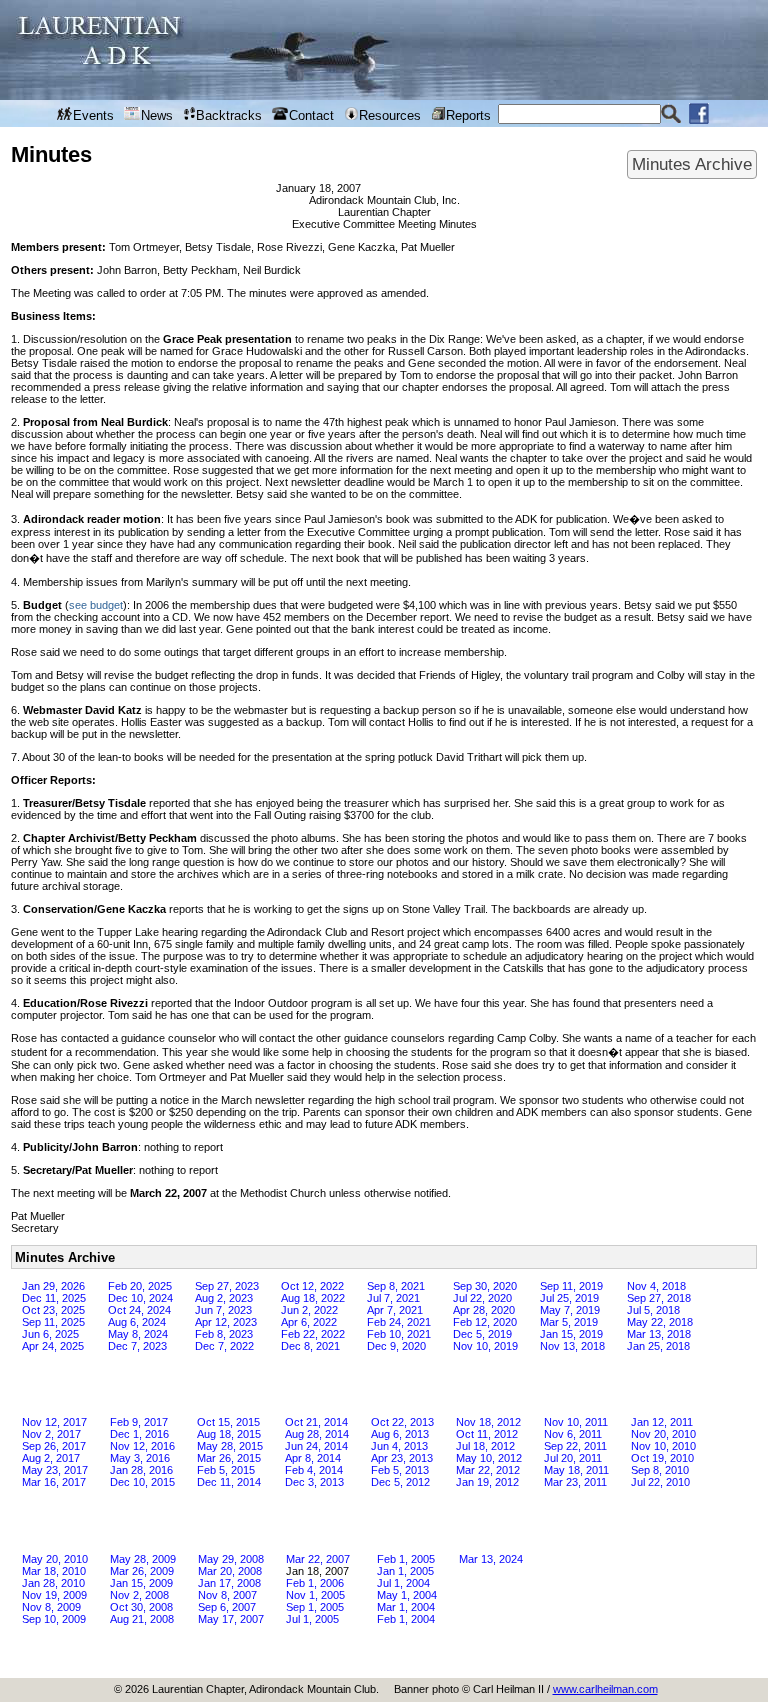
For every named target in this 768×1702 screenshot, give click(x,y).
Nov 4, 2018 (656, 1286)
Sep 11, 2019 (571, 1286)
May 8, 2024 (138, 1334)
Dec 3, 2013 (314, 1482)
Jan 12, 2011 (662, 1422)
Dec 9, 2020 (396, 1346)
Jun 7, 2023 (223, 1310)
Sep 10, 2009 (54, 1619)
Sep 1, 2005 (315, 1607)
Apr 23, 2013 (402, 1458)
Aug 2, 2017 (51, 1458)
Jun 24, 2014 (316, 1446)
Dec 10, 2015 (142, 1482)
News (157, 115)
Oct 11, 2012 (487, 1434)
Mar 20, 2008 (230, 1571)
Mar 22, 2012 (488, 1470)
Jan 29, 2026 (53, 1286)
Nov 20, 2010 (663, 1434)
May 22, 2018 (660, 1322)
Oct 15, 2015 (228, 1422)
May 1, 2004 (407, 1595)
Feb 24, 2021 (399, 1322)
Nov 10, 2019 (485, 1346)
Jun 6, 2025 (50, 1334)
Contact (311, 115)
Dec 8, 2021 (310, 1346)
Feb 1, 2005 (406, 1559)
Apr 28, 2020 (484, 1310)
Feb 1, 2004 (406, 1619)
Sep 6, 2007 (227, 1607)
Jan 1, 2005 (405, 1571)
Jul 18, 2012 (485, 1446)
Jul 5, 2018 (653, 1310)
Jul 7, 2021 (393, 1298)
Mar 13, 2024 (491, 1559)
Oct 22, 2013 (402, 1422)
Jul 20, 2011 (573, 1458)
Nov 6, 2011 (573, 1434)
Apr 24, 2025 (53, 1346)
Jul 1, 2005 (312, 1619)
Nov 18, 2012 (488, 1422)
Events (93, 115)
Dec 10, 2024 (140, 1298)
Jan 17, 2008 (229, 1583)
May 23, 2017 (55, 1470)
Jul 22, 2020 (482, 1298)
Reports (468, 115)
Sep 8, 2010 (660, 1470)
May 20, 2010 (55, 1559)
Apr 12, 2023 (226, 1322)
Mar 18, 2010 (54, 1571)
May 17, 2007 (231, 1619)
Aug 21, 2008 (142, 1619)
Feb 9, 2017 (139, 1422)
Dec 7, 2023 (137, 1346)
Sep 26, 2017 (54, 1446)
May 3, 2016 (140, 1458)
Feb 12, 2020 (485, 1322)
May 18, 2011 (576, 1470)
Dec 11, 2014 (229, 1482)
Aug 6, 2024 (137, 1322)
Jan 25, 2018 (658, 1346)
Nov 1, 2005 (315, 1595)
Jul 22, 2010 (660, 1482)
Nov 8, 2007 (227, 1595)
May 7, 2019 (570, 1310)
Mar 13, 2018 (659, 1334)
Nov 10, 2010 (663, 1446)
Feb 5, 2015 (226, 1470)
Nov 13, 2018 (572, 1346)
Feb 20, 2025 (140, 1286)
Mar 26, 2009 (142, 1571)
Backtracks (229, 115)
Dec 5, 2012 (400, 1482)
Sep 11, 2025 (53, 1322)
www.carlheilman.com (605, 1689)
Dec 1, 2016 (139, 1434)
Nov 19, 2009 (54, 1595)
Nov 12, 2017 (54, 1422)
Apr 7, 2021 (395, 1310)
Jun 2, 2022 (309, 1310)
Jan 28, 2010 (53, 1583)
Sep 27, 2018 (659, 1298)
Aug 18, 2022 (313, 1298)
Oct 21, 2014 (316, 1422)
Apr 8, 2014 (313, 1458)
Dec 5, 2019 (482, 1334)
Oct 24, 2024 (139, 1310)
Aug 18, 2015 (229, 1434)
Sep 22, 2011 (575, 1446)
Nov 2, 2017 (51, 1434)
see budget (96, 605)
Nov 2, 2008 (139, 1595)
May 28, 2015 (230, 1446)
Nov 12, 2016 (142, 1446)
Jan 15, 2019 (571, 1334)
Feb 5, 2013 (400, 1470)
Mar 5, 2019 (569, 1322)
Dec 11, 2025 (54, 1298)
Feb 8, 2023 (224, 1334)
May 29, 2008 (231, 1559)
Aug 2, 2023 (224, 1298)
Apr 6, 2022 (309, 1322)
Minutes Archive (692, 164)
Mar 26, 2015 (229, 1458)
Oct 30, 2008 (141, 1607)
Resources (390, 115)
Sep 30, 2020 (485, 1286)
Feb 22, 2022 (313, 1334)
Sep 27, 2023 (227, 1286)
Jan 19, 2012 (487, 1482)
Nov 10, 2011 (576, 1422)
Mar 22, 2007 (318, 1559)
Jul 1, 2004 (403, 1583)
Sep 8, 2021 (396, 1286)
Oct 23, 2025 (53, 1310)
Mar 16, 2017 (54, 1482)
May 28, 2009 (143, 1559)
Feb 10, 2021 (399, 1334)
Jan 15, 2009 (141, 1583)
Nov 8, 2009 (51, 1607)
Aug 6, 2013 (400, 1434)
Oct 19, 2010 (662, 1458)
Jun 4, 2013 (399, 1446)
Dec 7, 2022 (224, 1346)
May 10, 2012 (489, 1458)
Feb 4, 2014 (314, 1470)
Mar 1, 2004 (406, 1607)
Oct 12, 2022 (312, 1286)
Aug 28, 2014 (317, 1434)
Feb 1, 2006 (315, 1583)
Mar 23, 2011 (575, 1482)
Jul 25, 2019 (569, 1298)
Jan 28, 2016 (141, 1470)
